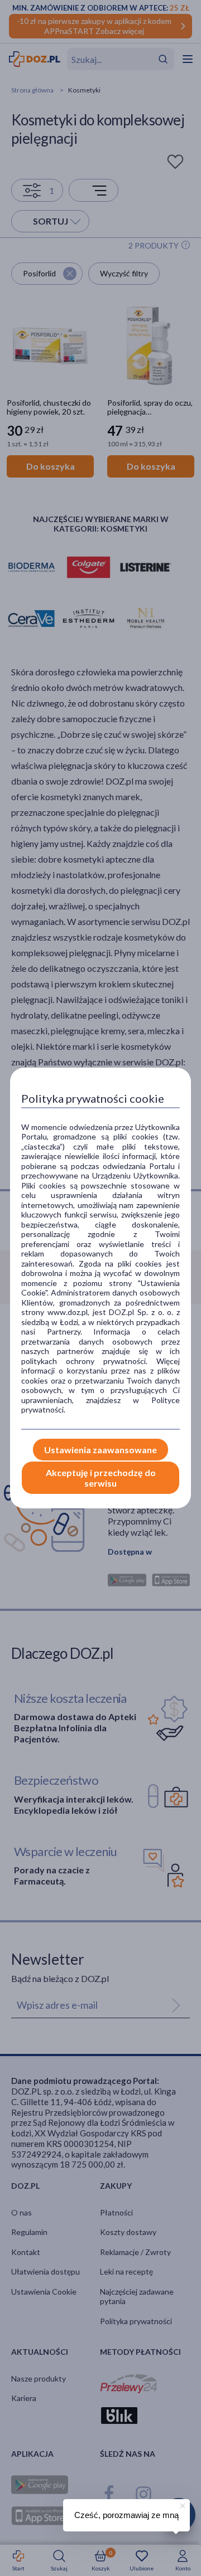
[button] (181, 2504)
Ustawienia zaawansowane (100, 1450)
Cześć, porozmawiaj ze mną (126, 2515)
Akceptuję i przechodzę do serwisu (101, 1478)
